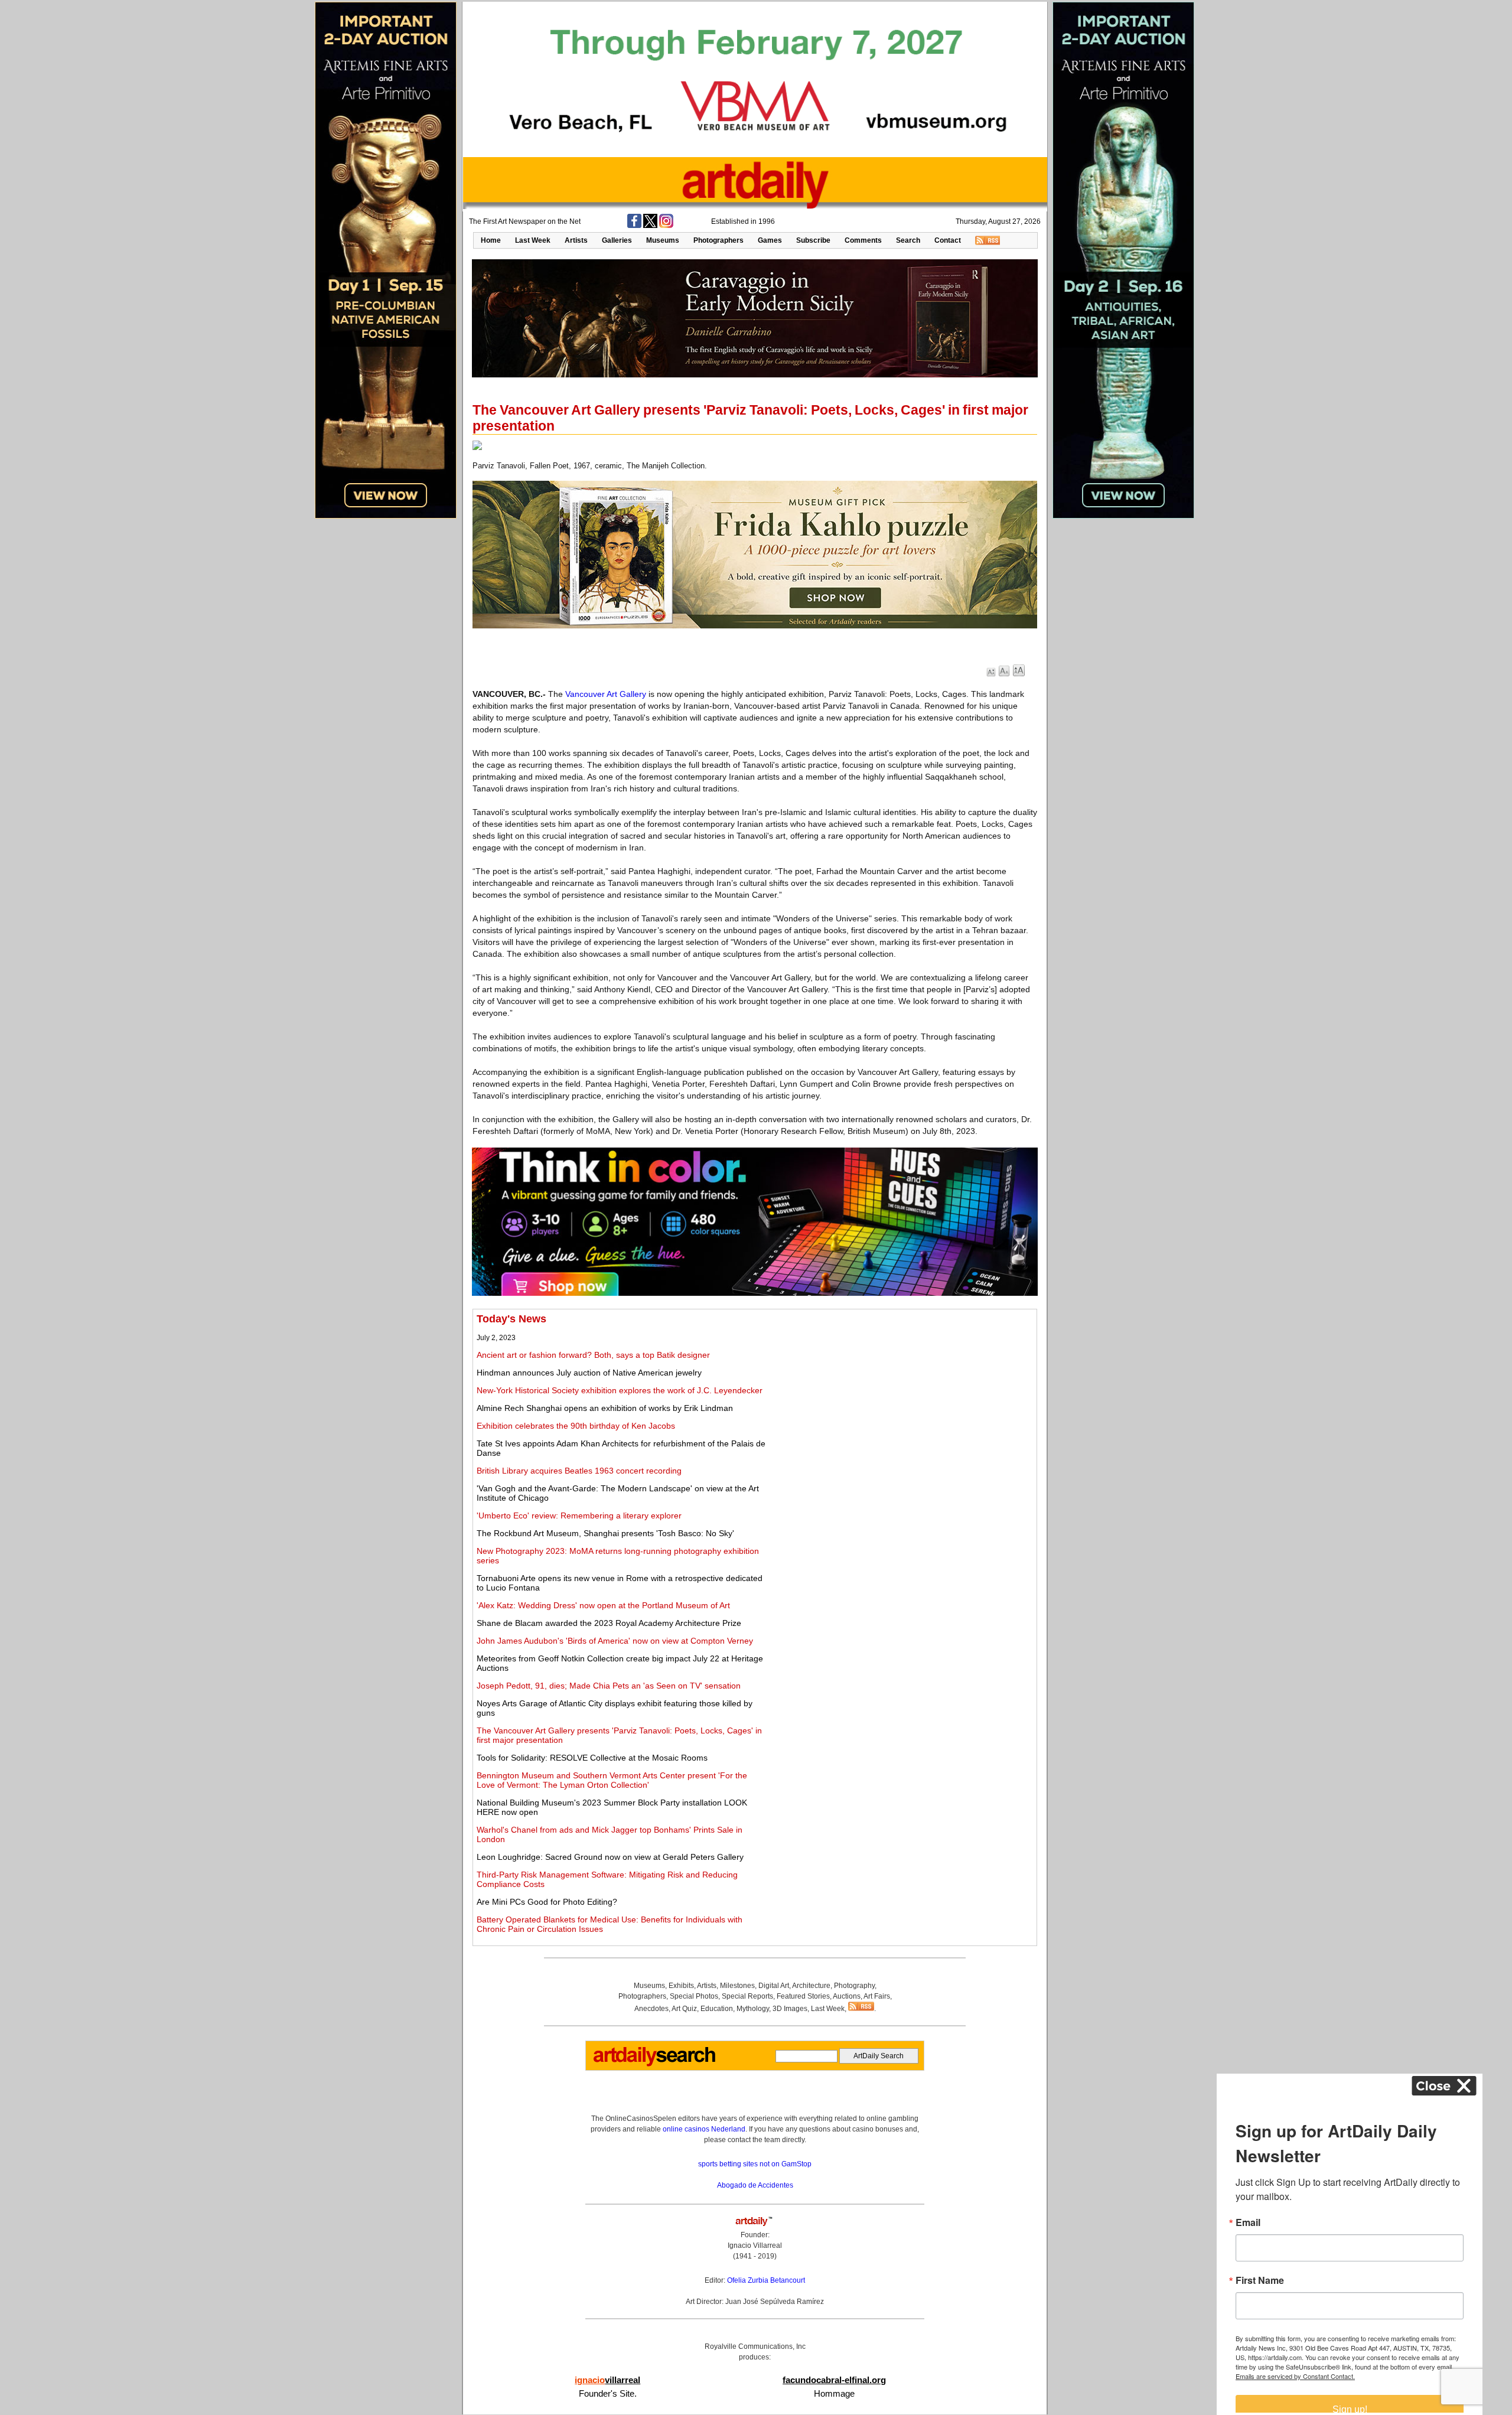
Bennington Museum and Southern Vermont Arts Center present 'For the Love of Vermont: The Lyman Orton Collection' (612, 1780)
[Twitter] (650, 226)
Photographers (718, 240)
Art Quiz (684, 2009)
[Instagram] (666, 226)
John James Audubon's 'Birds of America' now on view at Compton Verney (615, 1641)
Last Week (533, 240)
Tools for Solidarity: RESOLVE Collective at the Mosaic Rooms (592, 1758)
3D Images (790, 2009)
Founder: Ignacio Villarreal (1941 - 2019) (755, 2245)
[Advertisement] (902, 1396)
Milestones (737, 1986)
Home (491, 240)
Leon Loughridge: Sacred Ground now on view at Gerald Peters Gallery (610, 1857)
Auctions (847, 1996)
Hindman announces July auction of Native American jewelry (589, 1373)
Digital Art (774, 1986)
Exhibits (681, 1986)
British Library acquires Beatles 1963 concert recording (579, 1471)
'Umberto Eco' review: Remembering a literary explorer (579, 1516)
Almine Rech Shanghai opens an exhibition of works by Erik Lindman (605, 1408)
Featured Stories (803, 1996)
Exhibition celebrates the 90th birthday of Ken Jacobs (576, 1426)
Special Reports (747, 1996)
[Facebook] (634, 226)
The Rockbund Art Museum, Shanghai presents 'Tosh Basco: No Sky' (605, 1533)
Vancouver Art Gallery (606, 694)
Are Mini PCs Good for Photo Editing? (547, 1902)
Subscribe (813, 240)
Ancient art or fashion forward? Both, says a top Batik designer (593, 1355)
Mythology (753, 2009)
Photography (854, 1986)
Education (717, 2009)
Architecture (811, 1986)
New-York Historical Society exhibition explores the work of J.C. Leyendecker (620, 1390)
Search (908, 240)
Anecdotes (651, 2009)
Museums (663, 240)
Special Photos (694, 1996)
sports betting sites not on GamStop (755, 2164)
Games (770, 240)
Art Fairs (877, 1996)
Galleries (617, 240)
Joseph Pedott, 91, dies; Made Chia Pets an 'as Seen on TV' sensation (609, 1686)
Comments (863, 240)
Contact (948, 240)
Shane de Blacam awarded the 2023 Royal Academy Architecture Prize (609, 1623)
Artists (576, 240)
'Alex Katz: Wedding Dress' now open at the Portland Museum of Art (603, 1605)
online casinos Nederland (704, 2129)
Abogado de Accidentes (755, 2185)
